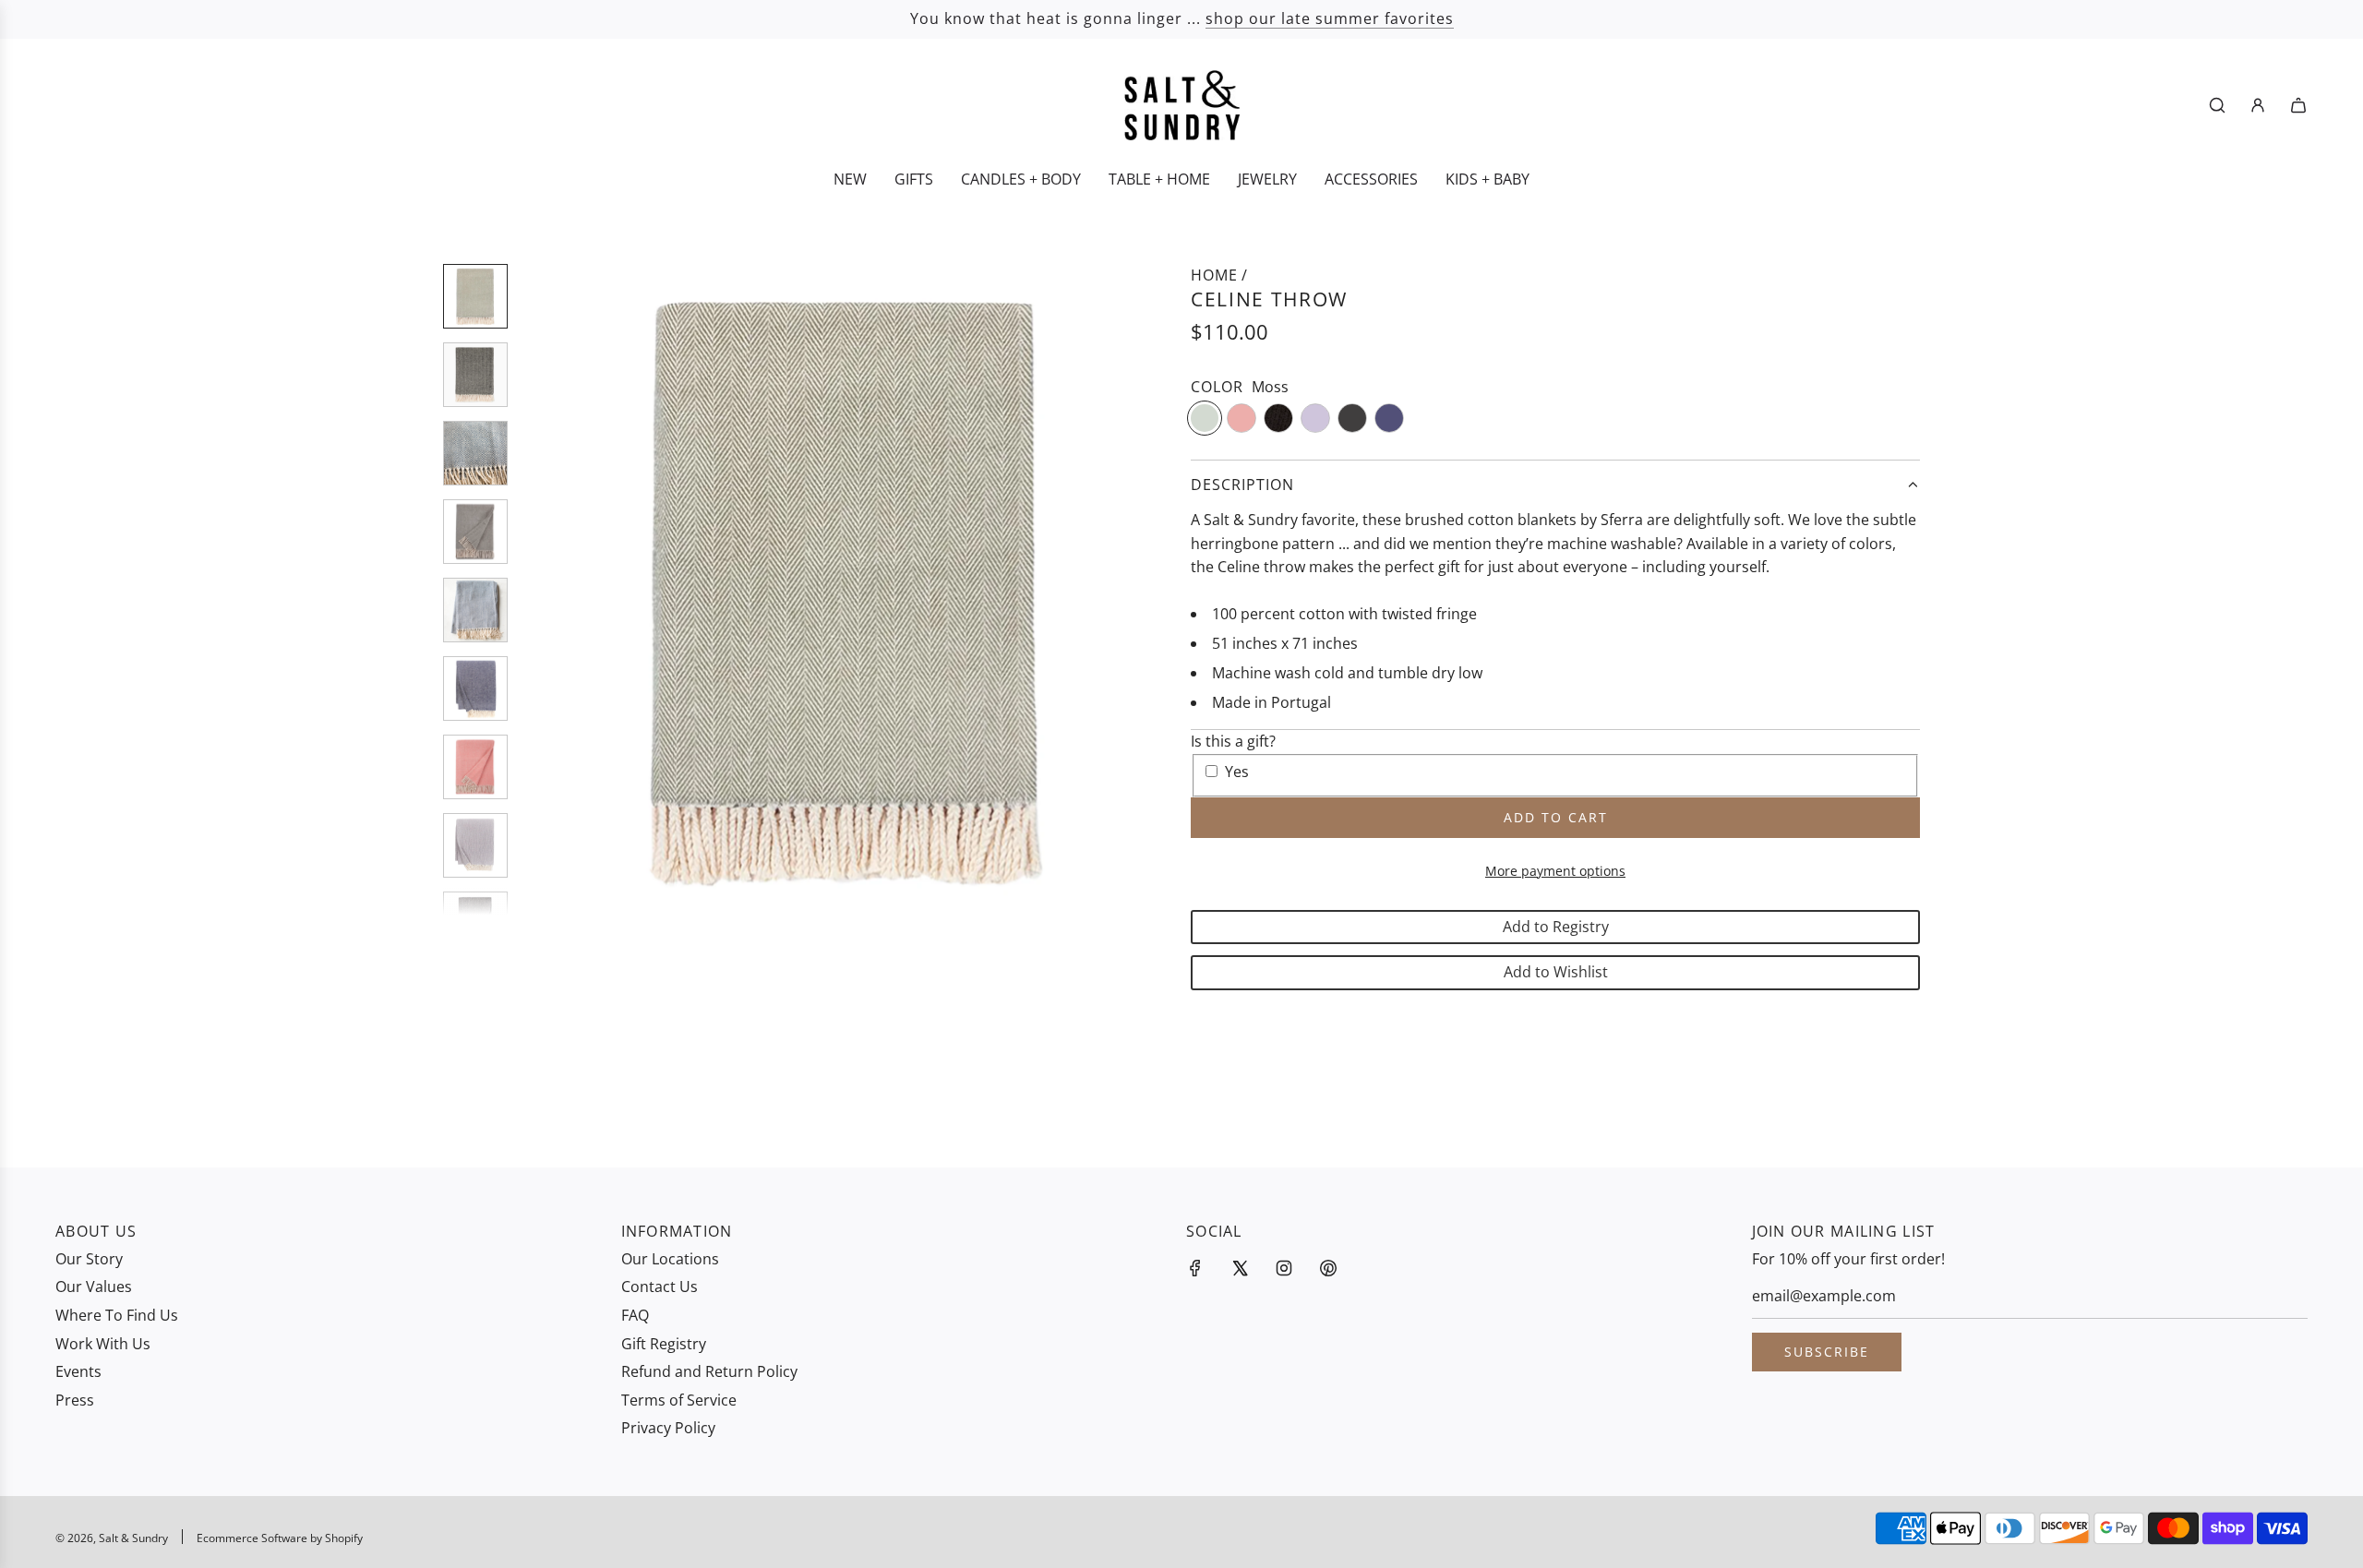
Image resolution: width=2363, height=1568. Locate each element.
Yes (1237, 772)
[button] (546, 590)
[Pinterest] (1328, 1268)
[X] (1240, 1268)
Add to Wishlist (1556, 972)
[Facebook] (1195, 1268)
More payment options (1555, 871)
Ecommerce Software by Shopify (280, 1538)
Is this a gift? (1233, 741)
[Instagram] (1284, 1268)
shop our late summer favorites (1330, 18)
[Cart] (2298, 105)
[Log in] (2258, 105)
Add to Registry (1556, 927)
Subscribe (1827, 1352)
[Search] (2217, 105)
